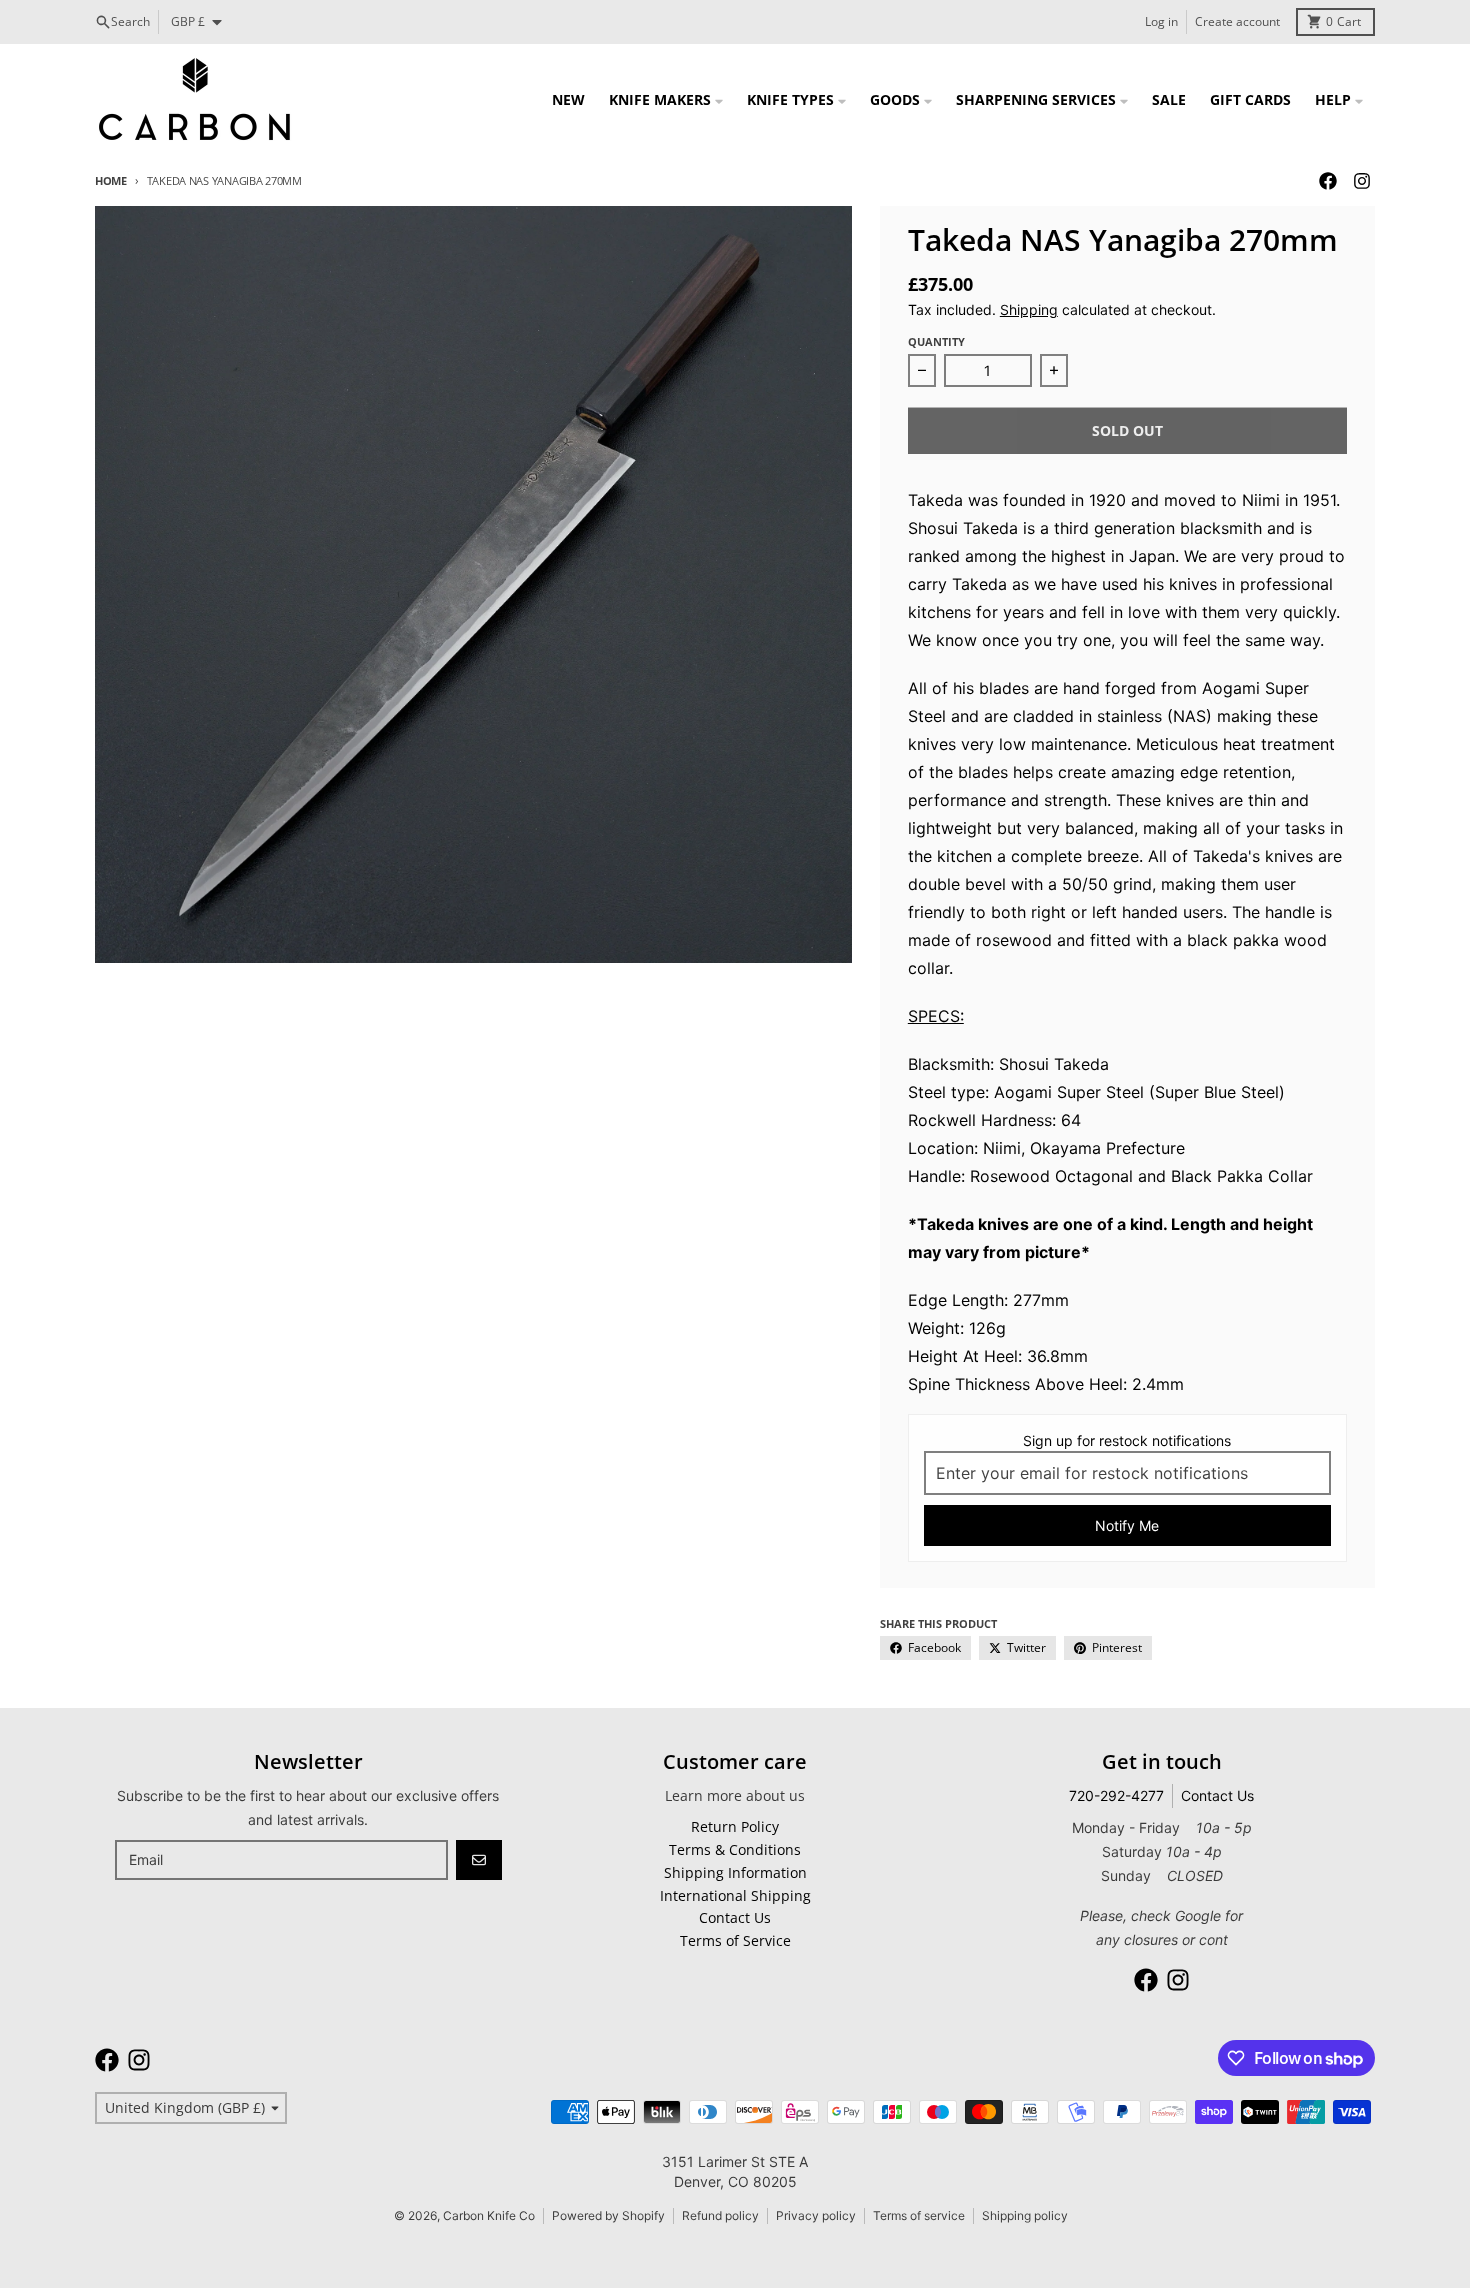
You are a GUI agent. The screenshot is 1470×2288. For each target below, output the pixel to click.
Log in (1161, 21)
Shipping (1029, 309)
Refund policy (720, 2215)
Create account (1237, 21)
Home (111, 180)
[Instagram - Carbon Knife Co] (1362, 181)
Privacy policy (816, 2215)
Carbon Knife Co (489, 2215)
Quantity (936, 341)
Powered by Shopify (608, 2215)
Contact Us (1217, 1795)
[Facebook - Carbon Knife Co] (1328, 181)
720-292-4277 (1116, 1795)
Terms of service (919, 2215)
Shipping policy (1025, 2215)
